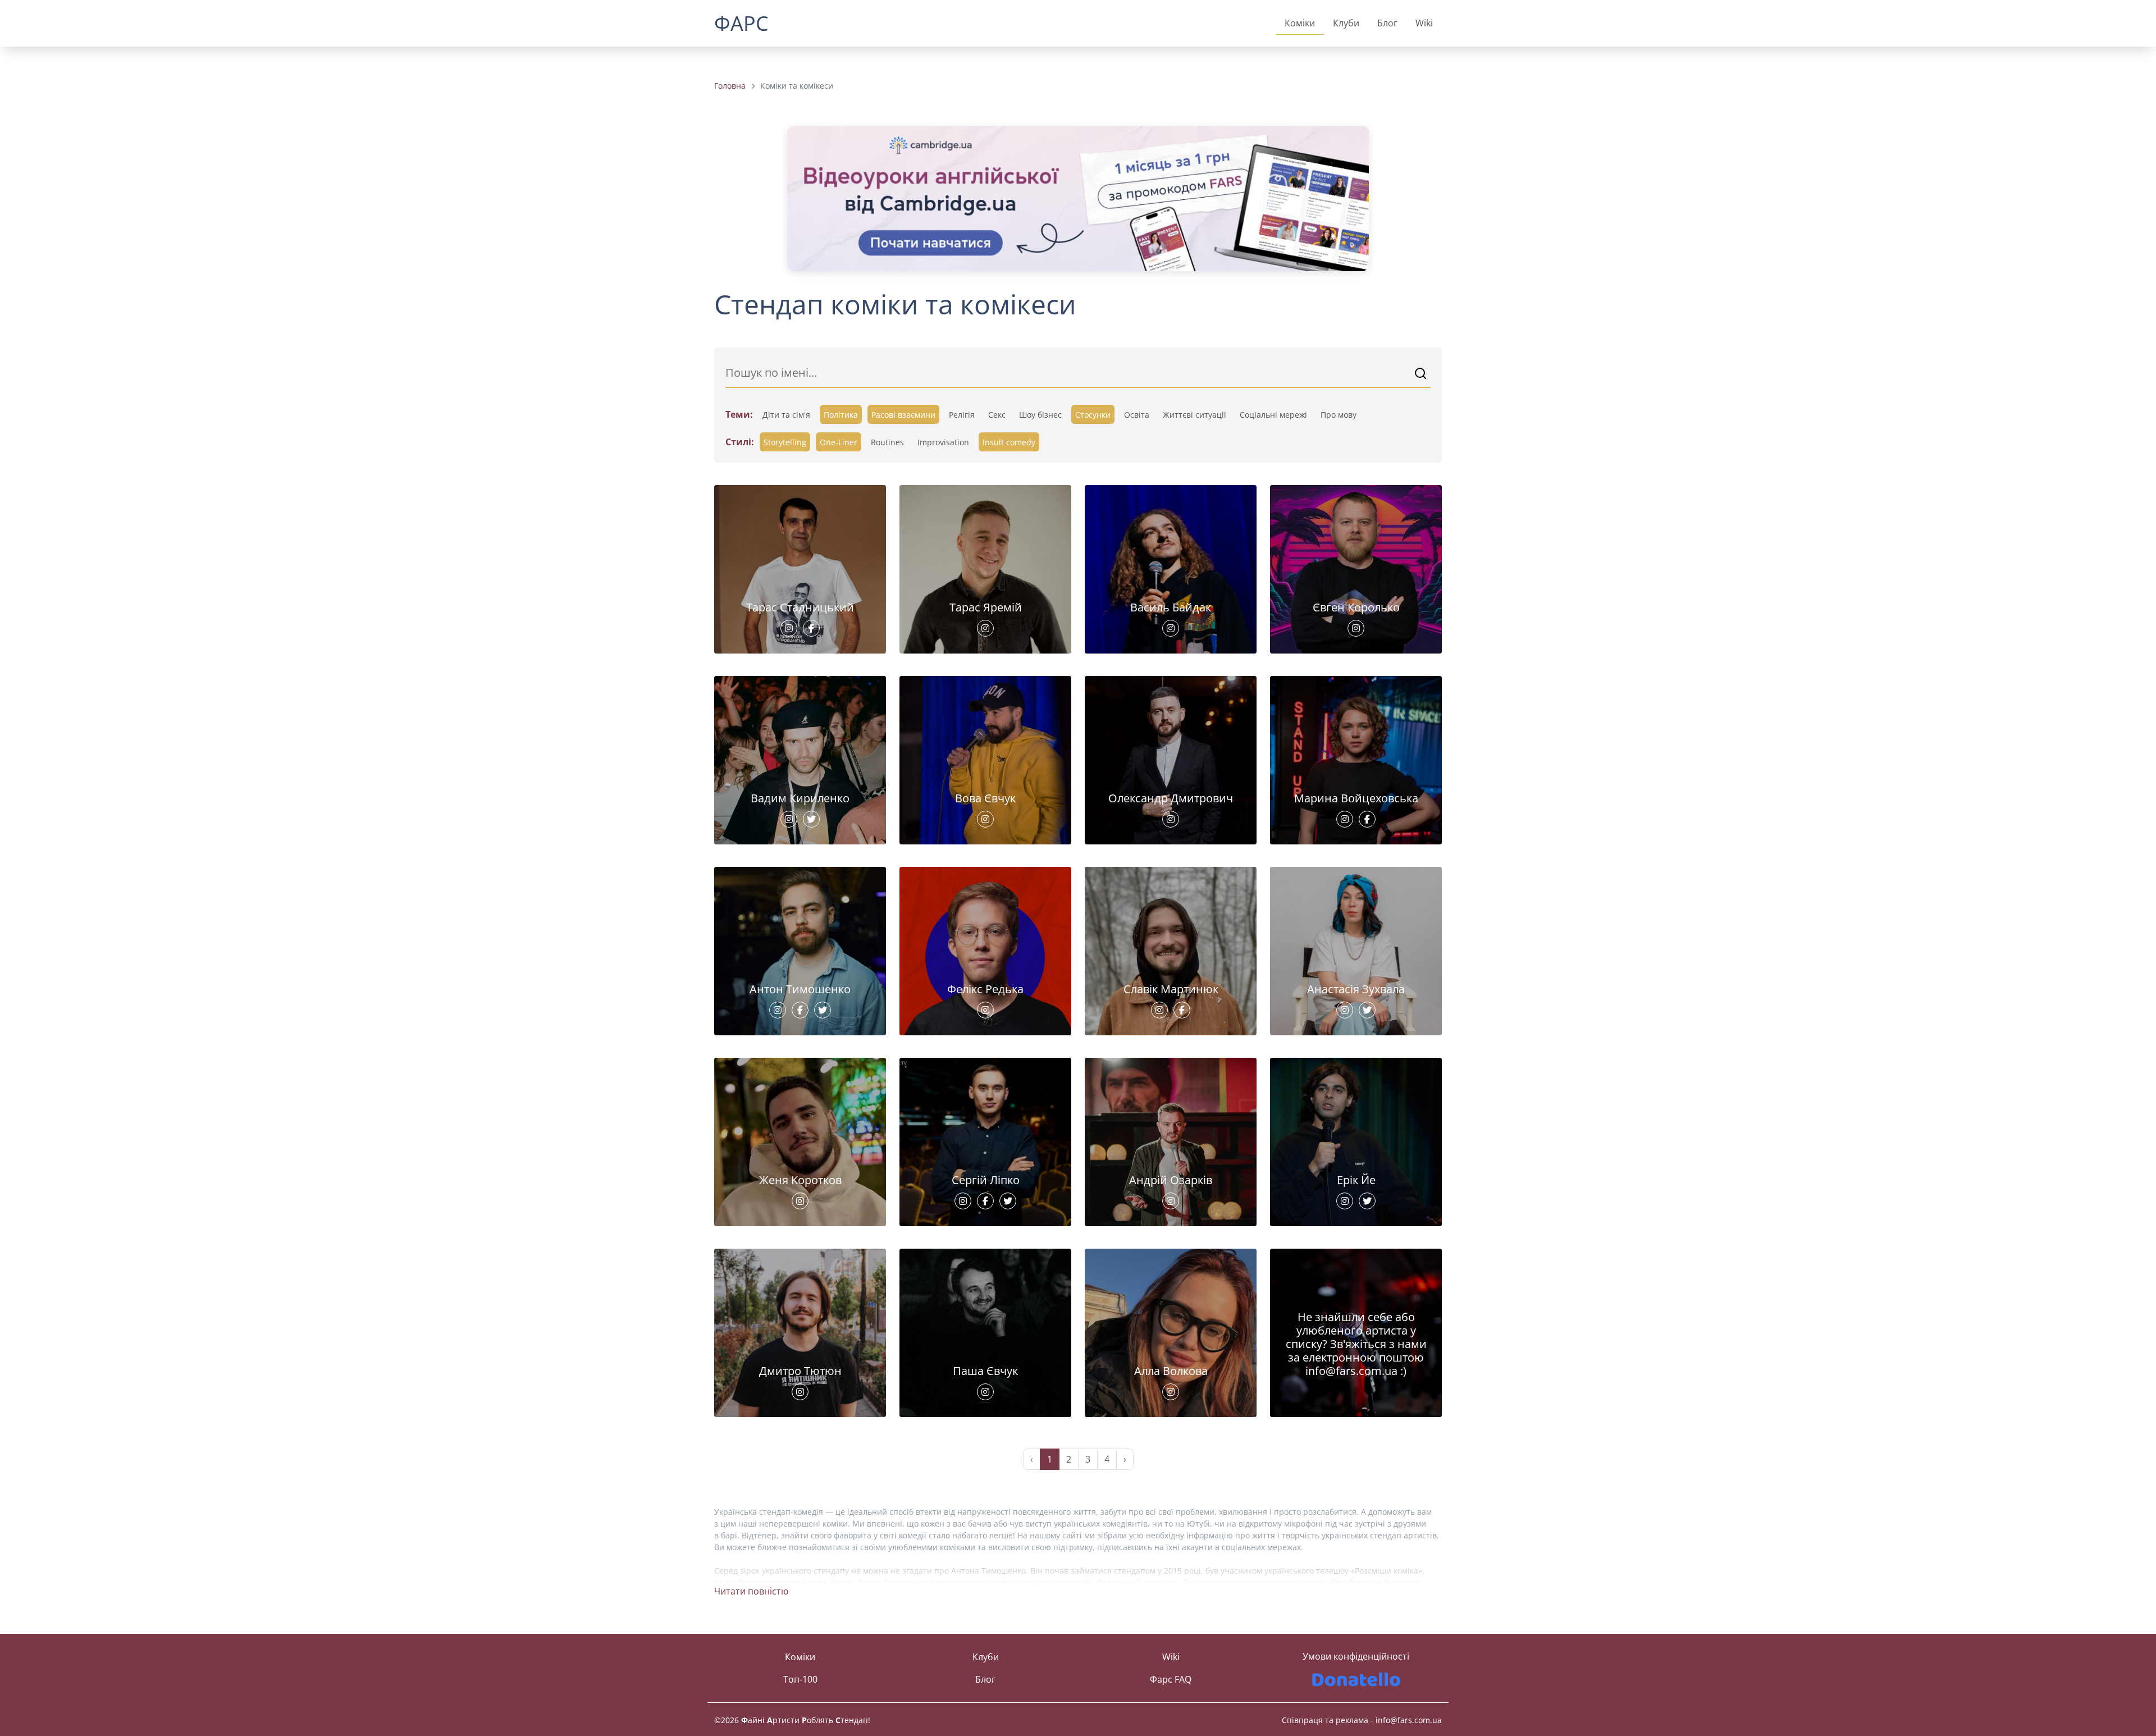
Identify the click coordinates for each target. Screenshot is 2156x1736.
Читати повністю (751, 1591)
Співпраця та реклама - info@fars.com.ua (1362, 1720)
